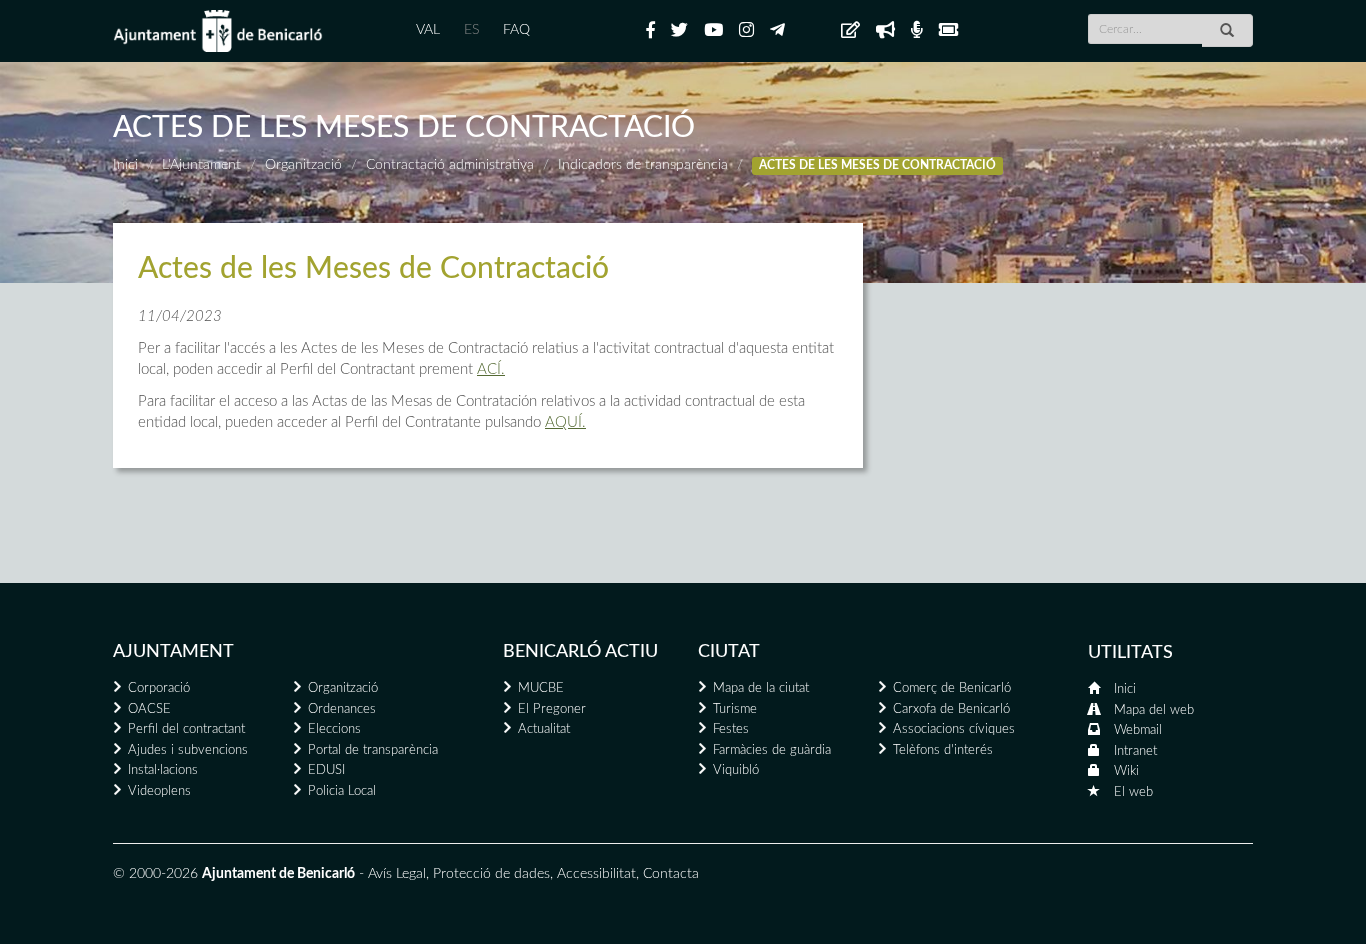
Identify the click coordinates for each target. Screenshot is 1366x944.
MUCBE (541, 688)
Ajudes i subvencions (188, 750)
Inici (125, 165)
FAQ (516, 30)
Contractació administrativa (450, 165)
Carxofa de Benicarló (951, 709)
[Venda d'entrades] (948, 31)
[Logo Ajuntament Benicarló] (218, 31)
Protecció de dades (491, 874)
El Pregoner (552, 709)
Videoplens (159, 791)
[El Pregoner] (885, 31)
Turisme (735, 709)
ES (471, 30)
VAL (428, 30)
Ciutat (729, 652)
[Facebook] (650, 31)
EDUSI (326, 770)
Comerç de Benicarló (952, 688)
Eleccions (334, 729)
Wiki (1126, 771)
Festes (731, 729)
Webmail (1138, 730)
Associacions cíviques (954, 729)
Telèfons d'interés (943, 750)
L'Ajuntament (201, 165)
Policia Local (342, 791)
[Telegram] (777, 31)
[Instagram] (746, 31)
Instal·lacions (163, 770)
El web (1133, 792)
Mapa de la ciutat (761, 688)
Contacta (671, 874)
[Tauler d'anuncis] (850, 31)
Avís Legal (397, 874)
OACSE (149, 709)
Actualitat (544, 729)
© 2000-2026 (155, 874)
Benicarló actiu (580, 652)
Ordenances (342, 709)
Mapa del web (1154, 710)
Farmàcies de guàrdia (772, 750)
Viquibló (736, 770)
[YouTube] (713, 31)
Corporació (159, 688)
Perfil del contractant (186, 729)
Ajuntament (173, 652)
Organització (303, 165)
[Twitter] (679, 31)
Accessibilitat (596, 874)
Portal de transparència (373, 750)
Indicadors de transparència (643, 165)
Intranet (1135, 751)
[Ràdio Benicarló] (917, 31)
